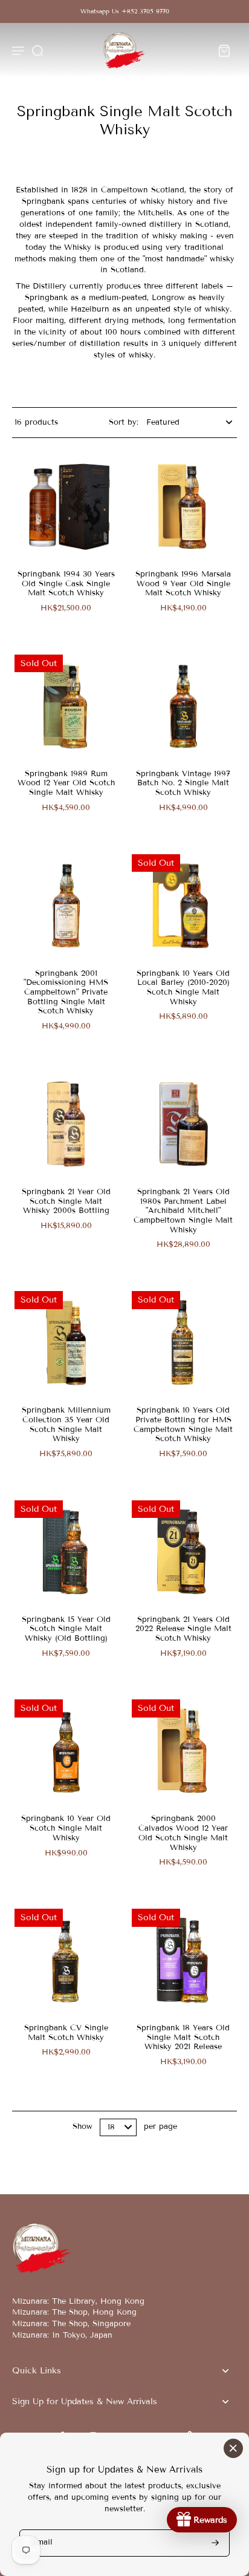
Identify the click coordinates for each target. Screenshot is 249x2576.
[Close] (233, 2448)
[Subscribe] (214, 2543)
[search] (37, 50)
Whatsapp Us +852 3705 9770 (125, 11)
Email (42, 2543)
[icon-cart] (224, 50)
